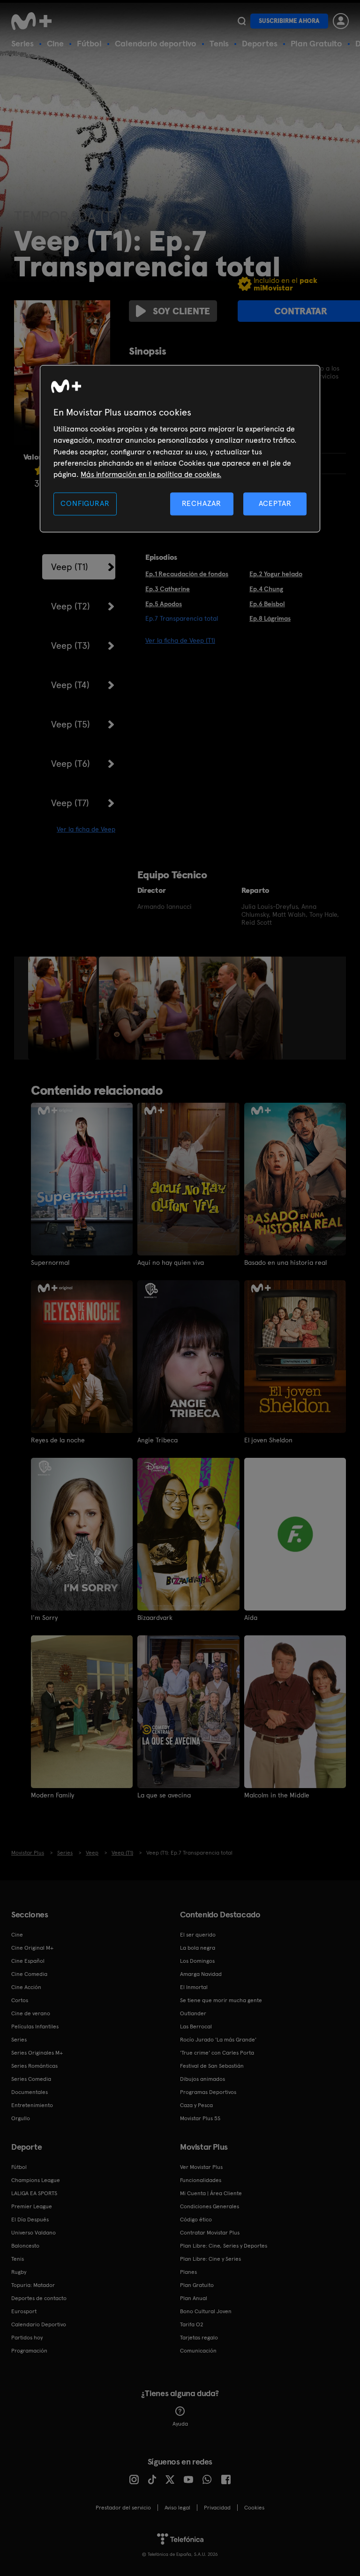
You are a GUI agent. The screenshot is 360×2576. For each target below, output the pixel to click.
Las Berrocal (196, 2027)
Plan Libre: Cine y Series (210, 2259)
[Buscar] (242, 21)
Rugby (19, 2272)
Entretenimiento (32, 2105)
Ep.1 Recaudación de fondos (187, 574)
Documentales (30, 2092)
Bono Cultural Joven (206, 2311)
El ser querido (198, 1935)
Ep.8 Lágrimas (270, 618)
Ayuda (180, 2424)
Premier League (32, 2206)
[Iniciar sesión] (341, 21)
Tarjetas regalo (199, 2338)
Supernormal (50, 1262)
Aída (251, 1618)
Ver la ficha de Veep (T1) (180, 640)
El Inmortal (194, 1987)
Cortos (20, 2000)
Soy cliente (181, 311)
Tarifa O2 (192, 2324)
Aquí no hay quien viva (171, 1262)
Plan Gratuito (316, 43)
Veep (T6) (71, 764)
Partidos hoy (27, 2338)
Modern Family (52, 1795)
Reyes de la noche (58, 1440)
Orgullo (21, 2118)
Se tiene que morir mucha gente (221, 2000)
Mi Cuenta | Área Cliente (211, 2193)
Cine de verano (31, 2013)
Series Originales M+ (37, 2053)
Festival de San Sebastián (212, 2066)
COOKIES (254, 2508)
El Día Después (30, 2220)
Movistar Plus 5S (200, 2118)
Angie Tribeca (157, 1440)
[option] (64, 1008)
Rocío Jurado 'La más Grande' (218, 2040)
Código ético (196, 2220)
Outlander (193, 2013)
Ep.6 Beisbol (267, 604)
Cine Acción (26, 1987)
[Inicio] (35, 21)
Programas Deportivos (208, 2092)
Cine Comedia (29, 1974)
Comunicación (198, 2351)
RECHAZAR (202, 503)
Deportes (260, 43)
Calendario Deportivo (39, 2324)
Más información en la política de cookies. (151, 475)
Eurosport (24, 2311)
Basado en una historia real (285, 1262)
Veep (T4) (70, 685)
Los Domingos (197, 1961)
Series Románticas (34, 2066)
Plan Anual (194, 2298)
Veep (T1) (70, 567)
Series (22, 43)
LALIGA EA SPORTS (34, 2193)
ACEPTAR (275, 503)
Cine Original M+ (32, 1948)
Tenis (219, 43)
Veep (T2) (71, 606)
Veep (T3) (71, 646)
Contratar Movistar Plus (210, 2233)
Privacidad (217, 2508)
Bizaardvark (155, 1618)
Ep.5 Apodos (164, 604)
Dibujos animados (202, 2079)
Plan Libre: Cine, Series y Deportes (224, 2246)
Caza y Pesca (196, 2105)
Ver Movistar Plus (201, 2167)
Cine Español (28, 1961)
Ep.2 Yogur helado (276, 574)
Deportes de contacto (39, 2298)
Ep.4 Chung (266, 589)
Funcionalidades (201, 2180)
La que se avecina (164, 1795)
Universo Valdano (34, 2233)
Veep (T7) (70, 803)
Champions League (36, 2180)
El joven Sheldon (268, 1440)
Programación (29, 2351)
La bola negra (198, 1948)
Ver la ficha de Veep (86, 829)
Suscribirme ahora (289, 21)
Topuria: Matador (33, 2285)
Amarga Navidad (201, 1974)
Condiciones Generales (210, 2206)
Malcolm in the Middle (277, 1795)
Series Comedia (31, 2079)
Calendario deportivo (156, 43)
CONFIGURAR (85, 503)
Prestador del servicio (123, 2508)
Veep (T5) (71, 724)
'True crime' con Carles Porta (217, 2053)
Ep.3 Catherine (168, 589)
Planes (188, 2272)
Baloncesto (25, 2246)
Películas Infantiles (35, 2027)
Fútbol (89, 43)
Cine (55, 43)
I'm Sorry (44, 1618)
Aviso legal (177, 2508)
